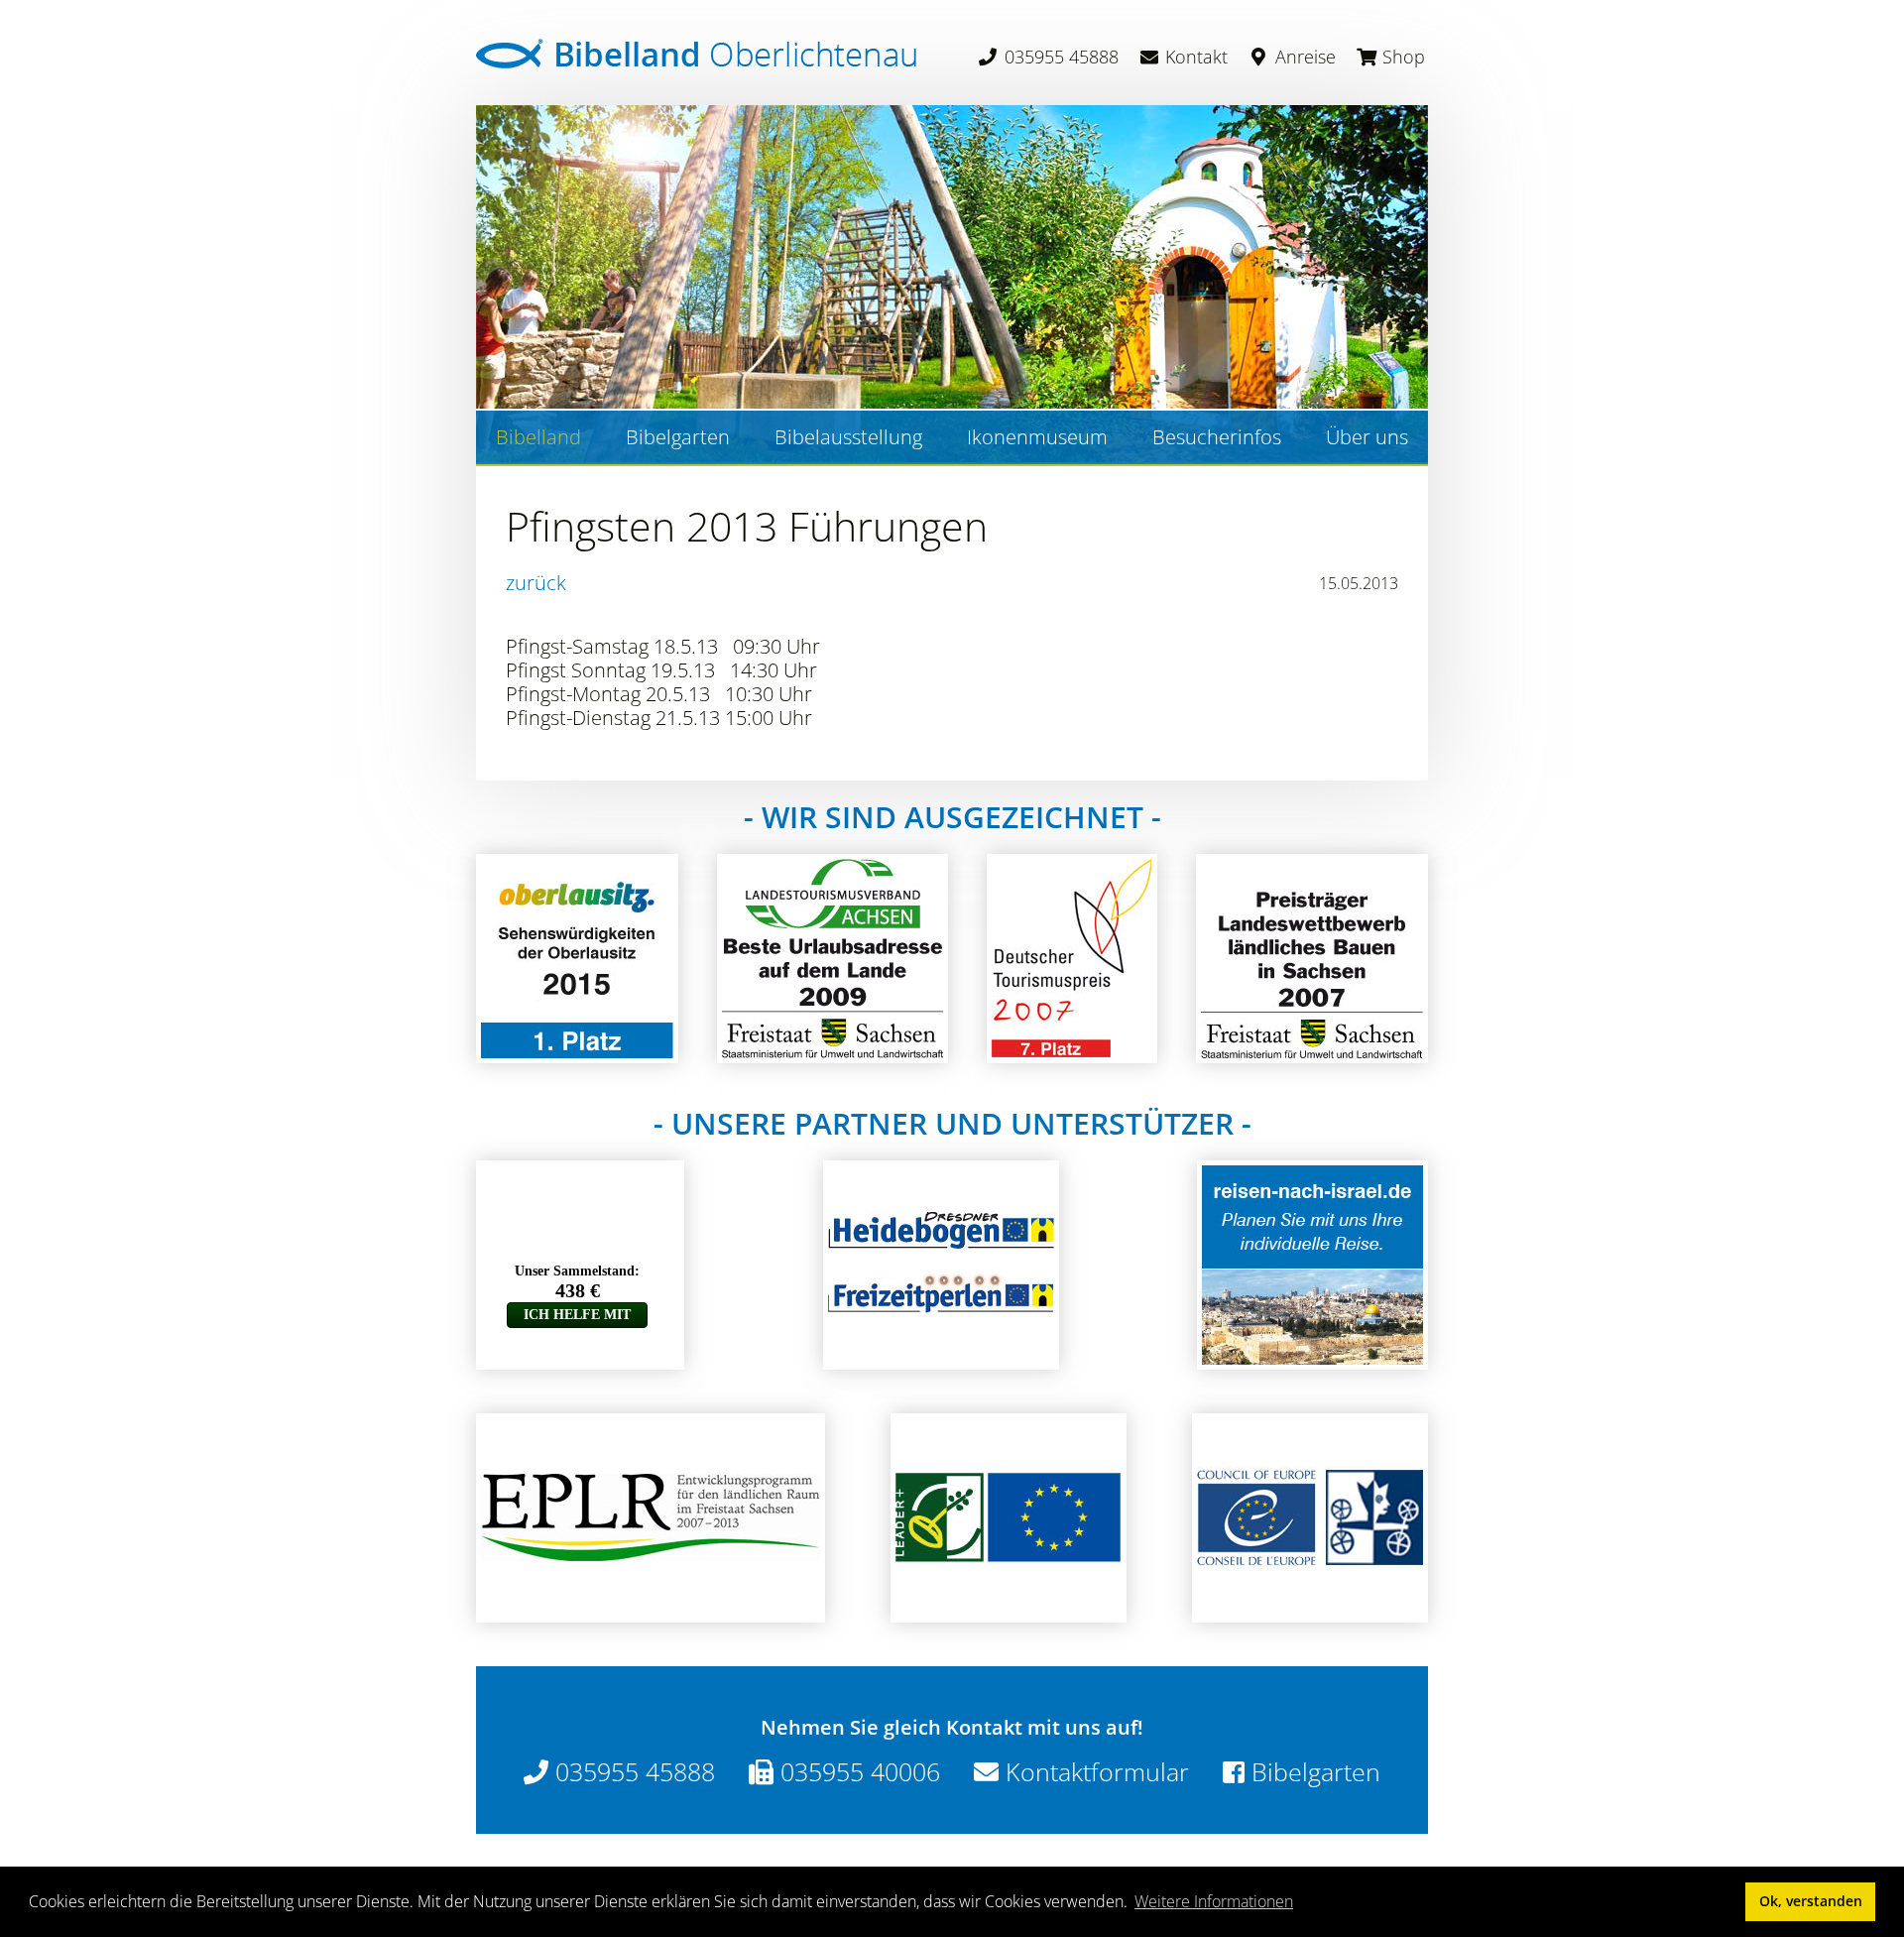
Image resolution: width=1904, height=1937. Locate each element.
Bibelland (538, 437)
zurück (536, 583)
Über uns (1367, 437)
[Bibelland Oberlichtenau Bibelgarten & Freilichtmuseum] (697, 54)
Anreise (1303, 57)
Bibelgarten (678, 437)
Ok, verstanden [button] (1811, 1901)
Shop (1401, 57)
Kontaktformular (1094, 1771)
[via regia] (1310, 1610)
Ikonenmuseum (1037, 437)
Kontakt (1194, 57)
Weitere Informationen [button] (1214, 1901)
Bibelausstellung (848, 437)
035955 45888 (1059, 57)
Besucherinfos (1217, 437)
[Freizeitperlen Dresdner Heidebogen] (941, 1357)
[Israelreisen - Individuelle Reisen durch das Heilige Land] (1312, 1357)
